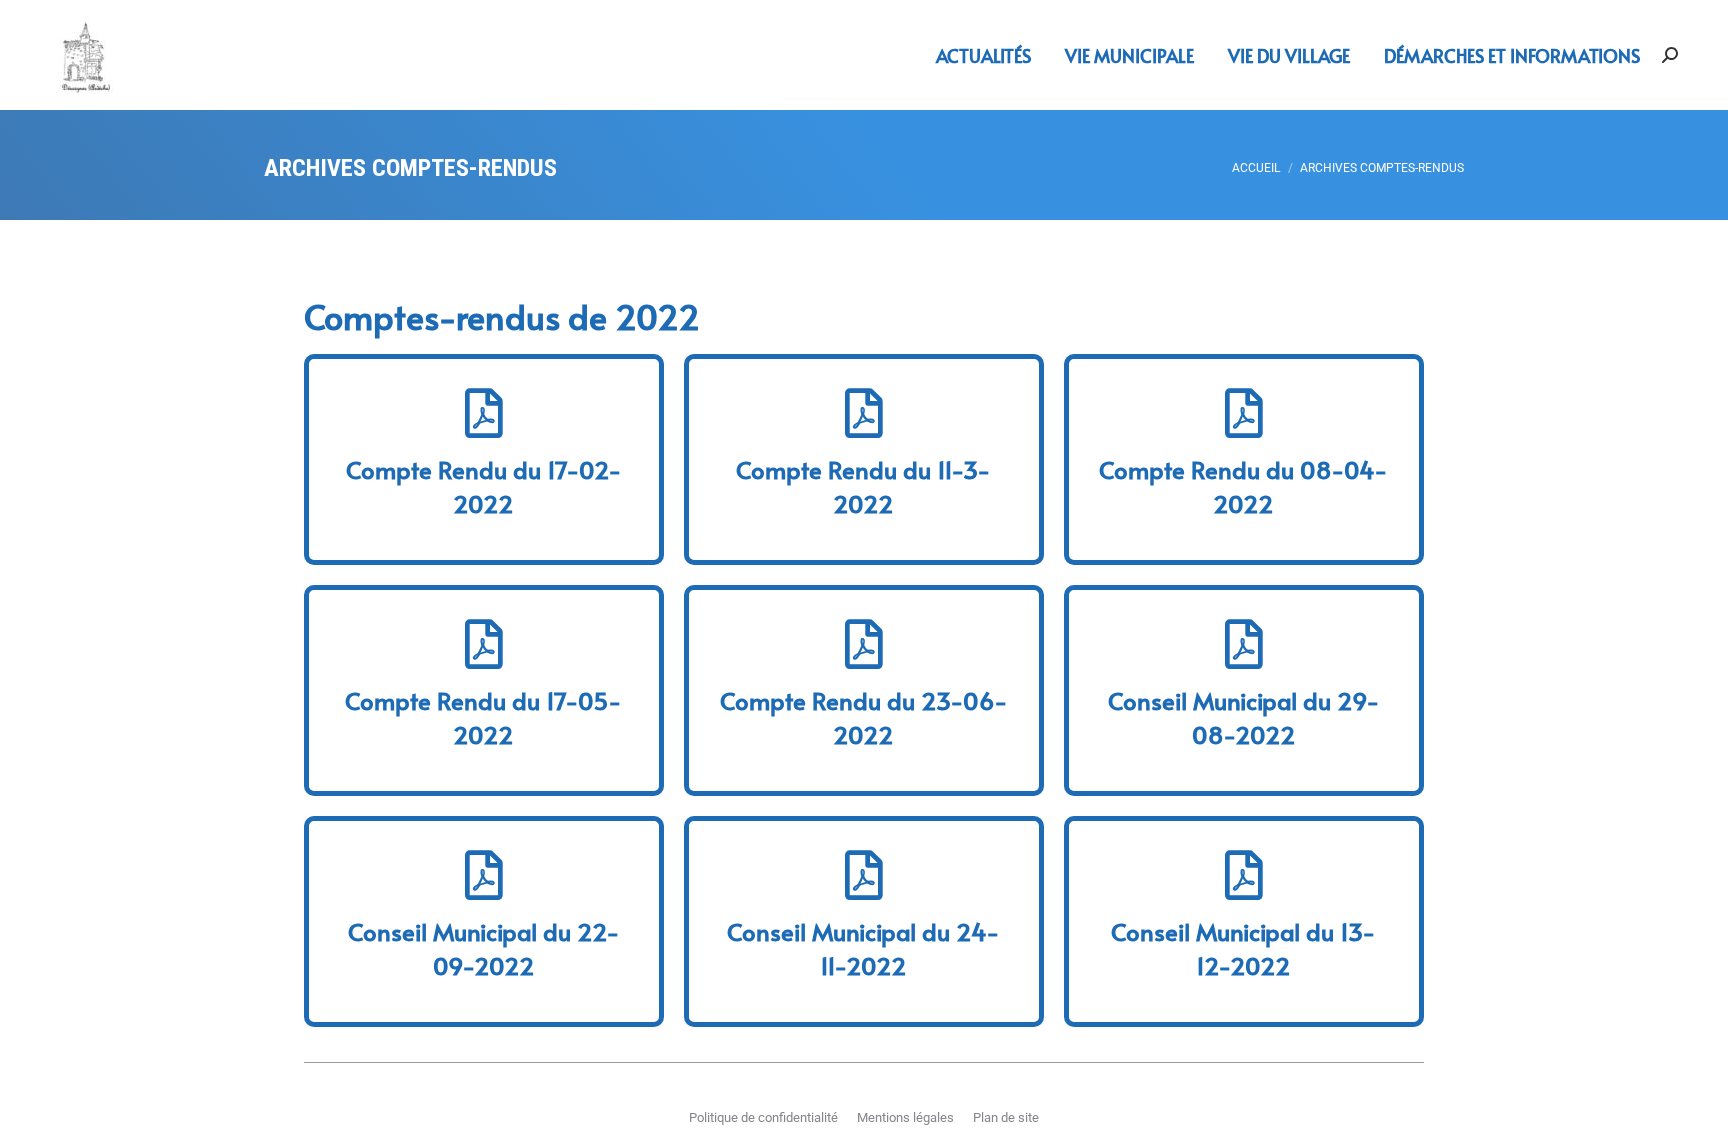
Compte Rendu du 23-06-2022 (864, 717)
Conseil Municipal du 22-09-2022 (484, 948)
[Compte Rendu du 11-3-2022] (864, 413)
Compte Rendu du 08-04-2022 (1243, 486)
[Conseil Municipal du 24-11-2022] (864, 875)
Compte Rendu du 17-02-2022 (484, 486)
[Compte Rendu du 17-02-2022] (484, 413)
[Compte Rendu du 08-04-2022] (1244, 413)
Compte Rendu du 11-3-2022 (863, 486)
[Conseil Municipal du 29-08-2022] (1244, 644)
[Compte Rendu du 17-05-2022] (484, 644)
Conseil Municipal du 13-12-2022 (1243, 948)
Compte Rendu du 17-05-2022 (483, 717)
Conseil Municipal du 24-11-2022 (863, 948)
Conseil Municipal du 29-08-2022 (1244, 717)
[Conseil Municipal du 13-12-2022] (1244, 875)
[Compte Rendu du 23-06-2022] (864, 644)
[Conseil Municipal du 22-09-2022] (484, 875)
